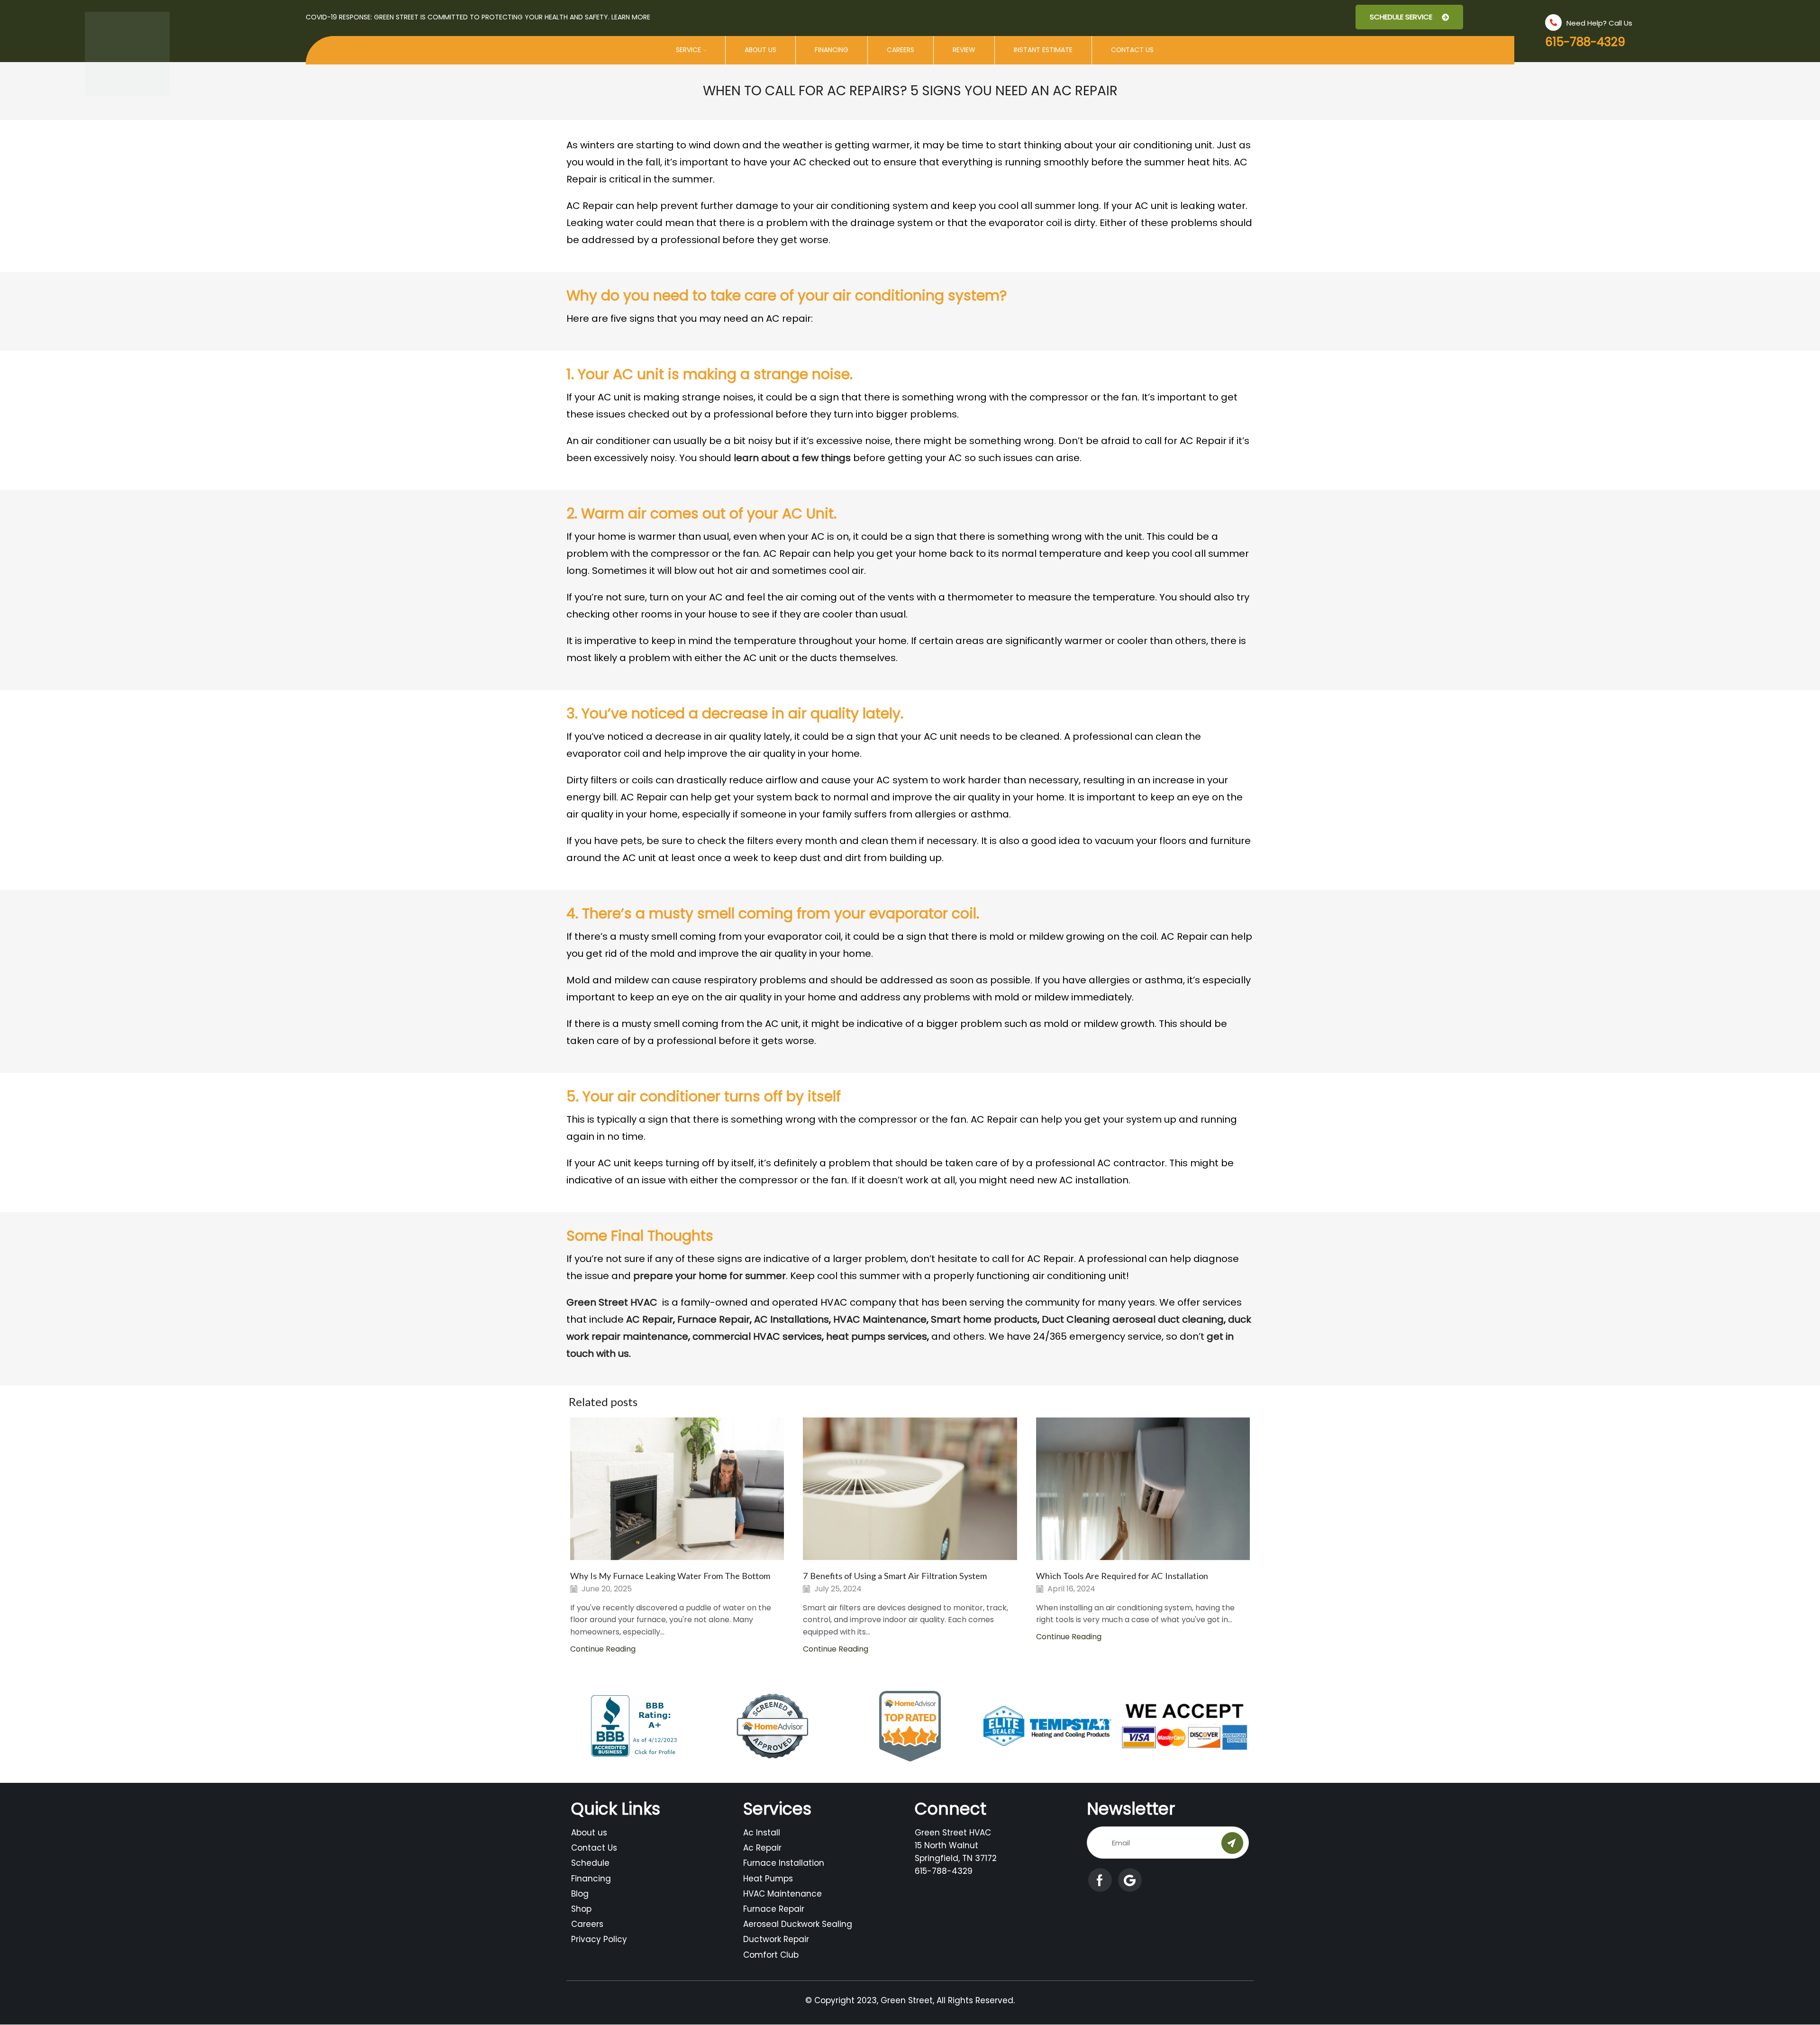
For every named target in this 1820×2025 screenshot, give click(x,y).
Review (964, 50)
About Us (760, 50)
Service (688, 50)
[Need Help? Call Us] (1553, 23)
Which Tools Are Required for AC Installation (1122, 1576)
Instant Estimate (1043, 50)
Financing (832, 50)
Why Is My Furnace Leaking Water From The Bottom (670, 1576)
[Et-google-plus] (1130, 1880)
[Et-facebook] (1100, 1880)
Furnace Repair (714, 1319)
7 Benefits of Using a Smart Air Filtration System (895, 1576)
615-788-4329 (1585, 42)
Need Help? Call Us (1599, 23)
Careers (901, 50)
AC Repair (650, 1319)
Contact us (1132, 50)
